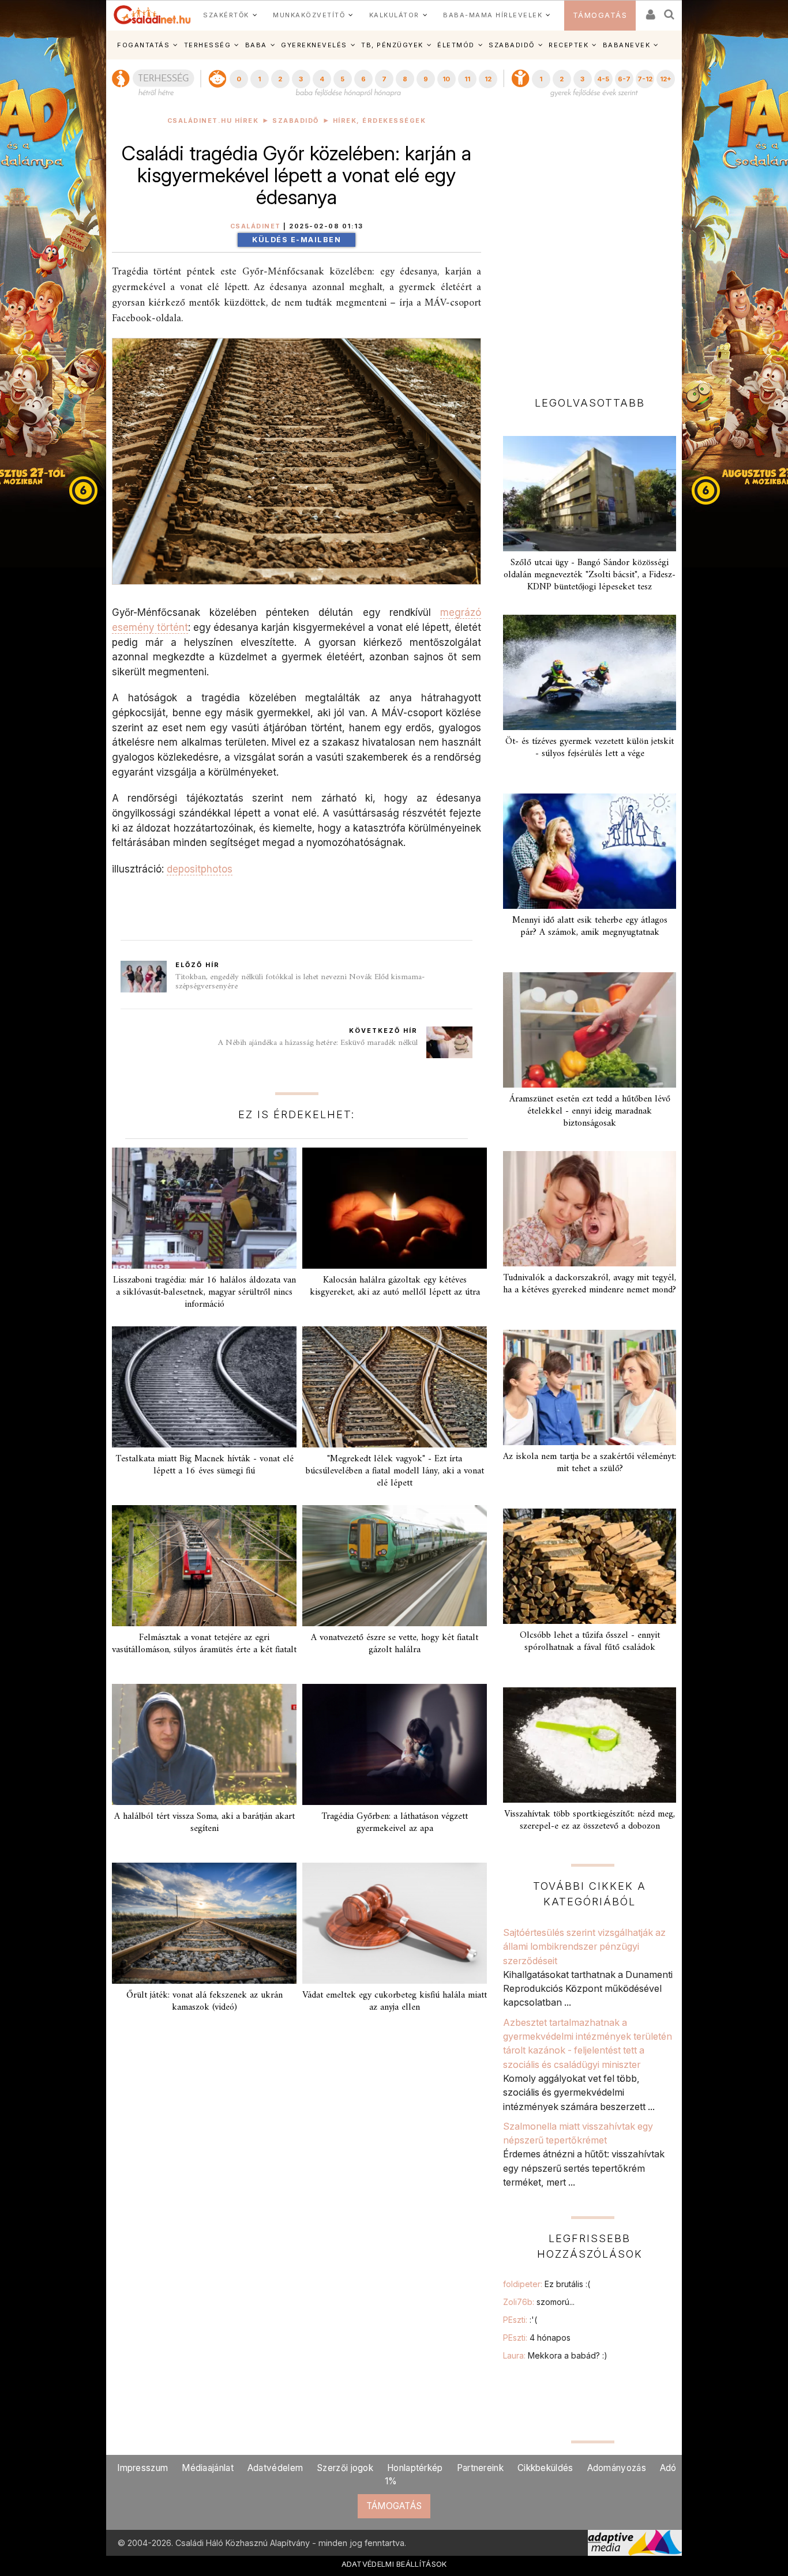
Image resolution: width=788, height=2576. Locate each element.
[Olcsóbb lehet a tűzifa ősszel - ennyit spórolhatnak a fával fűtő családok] (590, 1566)
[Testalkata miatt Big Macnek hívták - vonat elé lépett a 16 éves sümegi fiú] (204, 1387)
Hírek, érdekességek (380, 121)
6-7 (624, 79)
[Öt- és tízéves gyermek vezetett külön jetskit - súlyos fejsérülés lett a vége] (590, 672)
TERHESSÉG (208, 45)
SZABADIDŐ (512, 45)
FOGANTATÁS (143, 45)
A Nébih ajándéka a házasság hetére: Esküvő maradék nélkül (318, 1043)
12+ (666, 79)
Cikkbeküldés (545, 2468)
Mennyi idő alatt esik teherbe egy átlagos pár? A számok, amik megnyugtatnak (590, 926)
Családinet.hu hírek (213, 121)
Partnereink (480, 2468)
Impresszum (142, 2468)
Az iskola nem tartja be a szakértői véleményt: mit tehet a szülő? (590, 1463)
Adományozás (617, 2468)
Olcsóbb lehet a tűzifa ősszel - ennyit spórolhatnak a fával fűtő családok (590, 1642)
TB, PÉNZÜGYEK (392, 45)
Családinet (256, 226)
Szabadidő (296, 121)
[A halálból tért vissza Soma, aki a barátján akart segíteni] (204, 1744)
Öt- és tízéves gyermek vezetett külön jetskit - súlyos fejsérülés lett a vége (590, 748)
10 (446, 79)
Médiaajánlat (208, 2468)
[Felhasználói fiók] (650, 11)
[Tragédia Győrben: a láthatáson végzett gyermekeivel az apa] (395, 1744)
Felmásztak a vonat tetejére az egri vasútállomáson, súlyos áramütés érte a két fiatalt (204, 1644)
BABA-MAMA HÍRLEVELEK (493, 15)
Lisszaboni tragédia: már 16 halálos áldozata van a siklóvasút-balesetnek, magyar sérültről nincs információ (204, 1292)
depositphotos (200, 869)
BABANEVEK (627, 45)
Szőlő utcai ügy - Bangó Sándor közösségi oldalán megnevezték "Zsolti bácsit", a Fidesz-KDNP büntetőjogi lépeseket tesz (590, 575)
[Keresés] (670, 11)
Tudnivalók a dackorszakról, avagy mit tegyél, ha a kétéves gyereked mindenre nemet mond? (590, 1284)
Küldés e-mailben (297, 240)
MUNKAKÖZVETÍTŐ (309, 15)
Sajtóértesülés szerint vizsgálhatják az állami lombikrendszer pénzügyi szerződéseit (584, 1947)
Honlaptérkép (415, 2468)
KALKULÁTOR (394, 15)
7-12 (645, 79)
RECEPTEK (569, 45)
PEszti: (520, 2320)
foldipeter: (547, 2284)
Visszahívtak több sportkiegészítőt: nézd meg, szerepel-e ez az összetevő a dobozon (590, 1820)
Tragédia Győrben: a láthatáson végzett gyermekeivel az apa (395, 1823)
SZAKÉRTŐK (226, 15)
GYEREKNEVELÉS (314, 45)
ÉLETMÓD (456, 45)
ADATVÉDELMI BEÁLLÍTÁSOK (394, 2564)
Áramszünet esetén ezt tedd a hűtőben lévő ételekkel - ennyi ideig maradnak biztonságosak (590, 1111)
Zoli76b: (539, 2302)
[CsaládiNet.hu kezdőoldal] (152, 15)
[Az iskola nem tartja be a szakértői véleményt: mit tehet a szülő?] (590, 1387)
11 (467, 79)
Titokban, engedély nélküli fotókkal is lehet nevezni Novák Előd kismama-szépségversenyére (300, 982)
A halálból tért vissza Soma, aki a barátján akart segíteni (204, 1823)
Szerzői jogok (345, 2468)
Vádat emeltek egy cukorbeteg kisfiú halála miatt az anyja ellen (395, 2001)
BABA (256, 45)
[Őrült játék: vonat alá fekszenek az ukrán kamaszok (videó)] (204, 1923)
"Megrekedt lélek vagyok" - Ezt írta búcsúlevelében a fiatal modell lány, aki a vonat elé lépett (395, 1471)
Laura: (555, 2355)
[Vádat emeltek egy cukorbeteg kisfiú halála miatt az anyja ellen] (395, 1923)
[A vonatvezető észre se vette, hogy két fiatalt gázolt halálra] (395, 1566)
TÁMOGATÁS (600, 15)
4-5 (603, 79)
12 (488, 79)
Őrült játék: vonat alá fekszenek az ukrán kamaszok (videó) (204, 2001)
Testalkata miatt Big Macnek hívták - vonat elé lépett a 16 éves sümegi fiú (204, 1465)
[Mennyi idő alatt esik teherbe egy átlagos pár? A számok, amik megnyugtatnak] (590, 851)
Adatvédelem (275, 2468)
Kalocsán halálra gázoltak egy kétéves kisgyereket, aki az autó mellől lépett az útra (395, 1286)
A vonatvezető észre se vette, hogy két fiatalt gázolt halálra (395, 1644)
